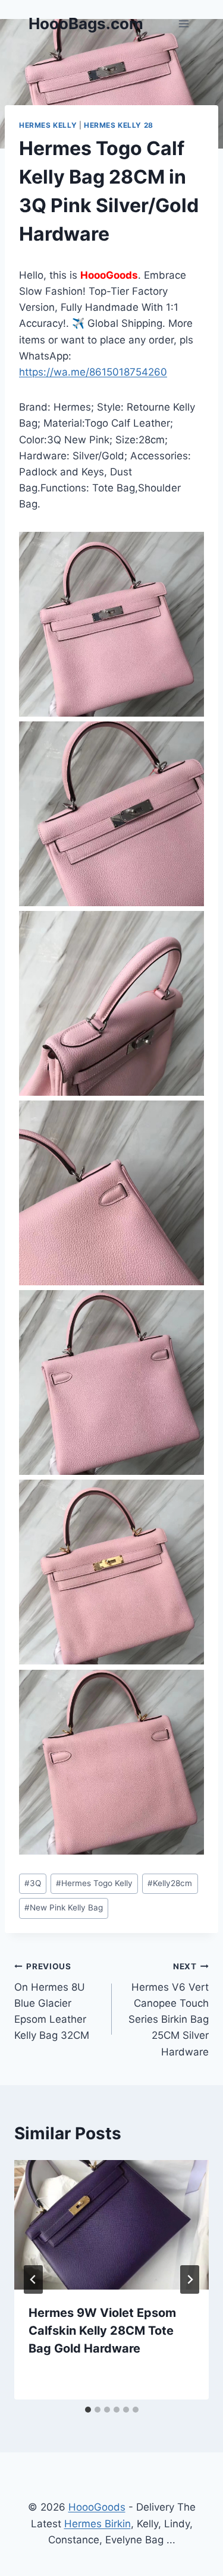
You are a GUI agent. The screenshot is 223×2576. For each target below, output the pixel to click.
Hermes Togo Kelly (94, 1883)
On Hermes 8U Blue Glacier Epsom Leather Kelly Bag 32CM (52, 2001)
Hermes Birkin (98, 2524)
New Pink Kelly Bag (64, 1907)
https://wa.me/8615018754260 (93, 372)
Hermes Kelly (48, 125)
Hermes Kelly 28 (119, 125)
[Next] (190, 2279)
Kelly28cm (170, 1883)
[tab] (88, 2410)
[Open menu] (183, 23)
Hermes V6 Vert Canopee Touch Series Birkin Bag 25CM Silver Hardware (169, 2009)
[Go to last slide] (33, 2279)
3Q (33, 1883)
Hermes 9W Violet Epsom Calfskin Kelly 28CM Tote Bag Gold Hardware (102, 2331)
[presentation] (111, 2225)
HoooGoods (97, 2507)
